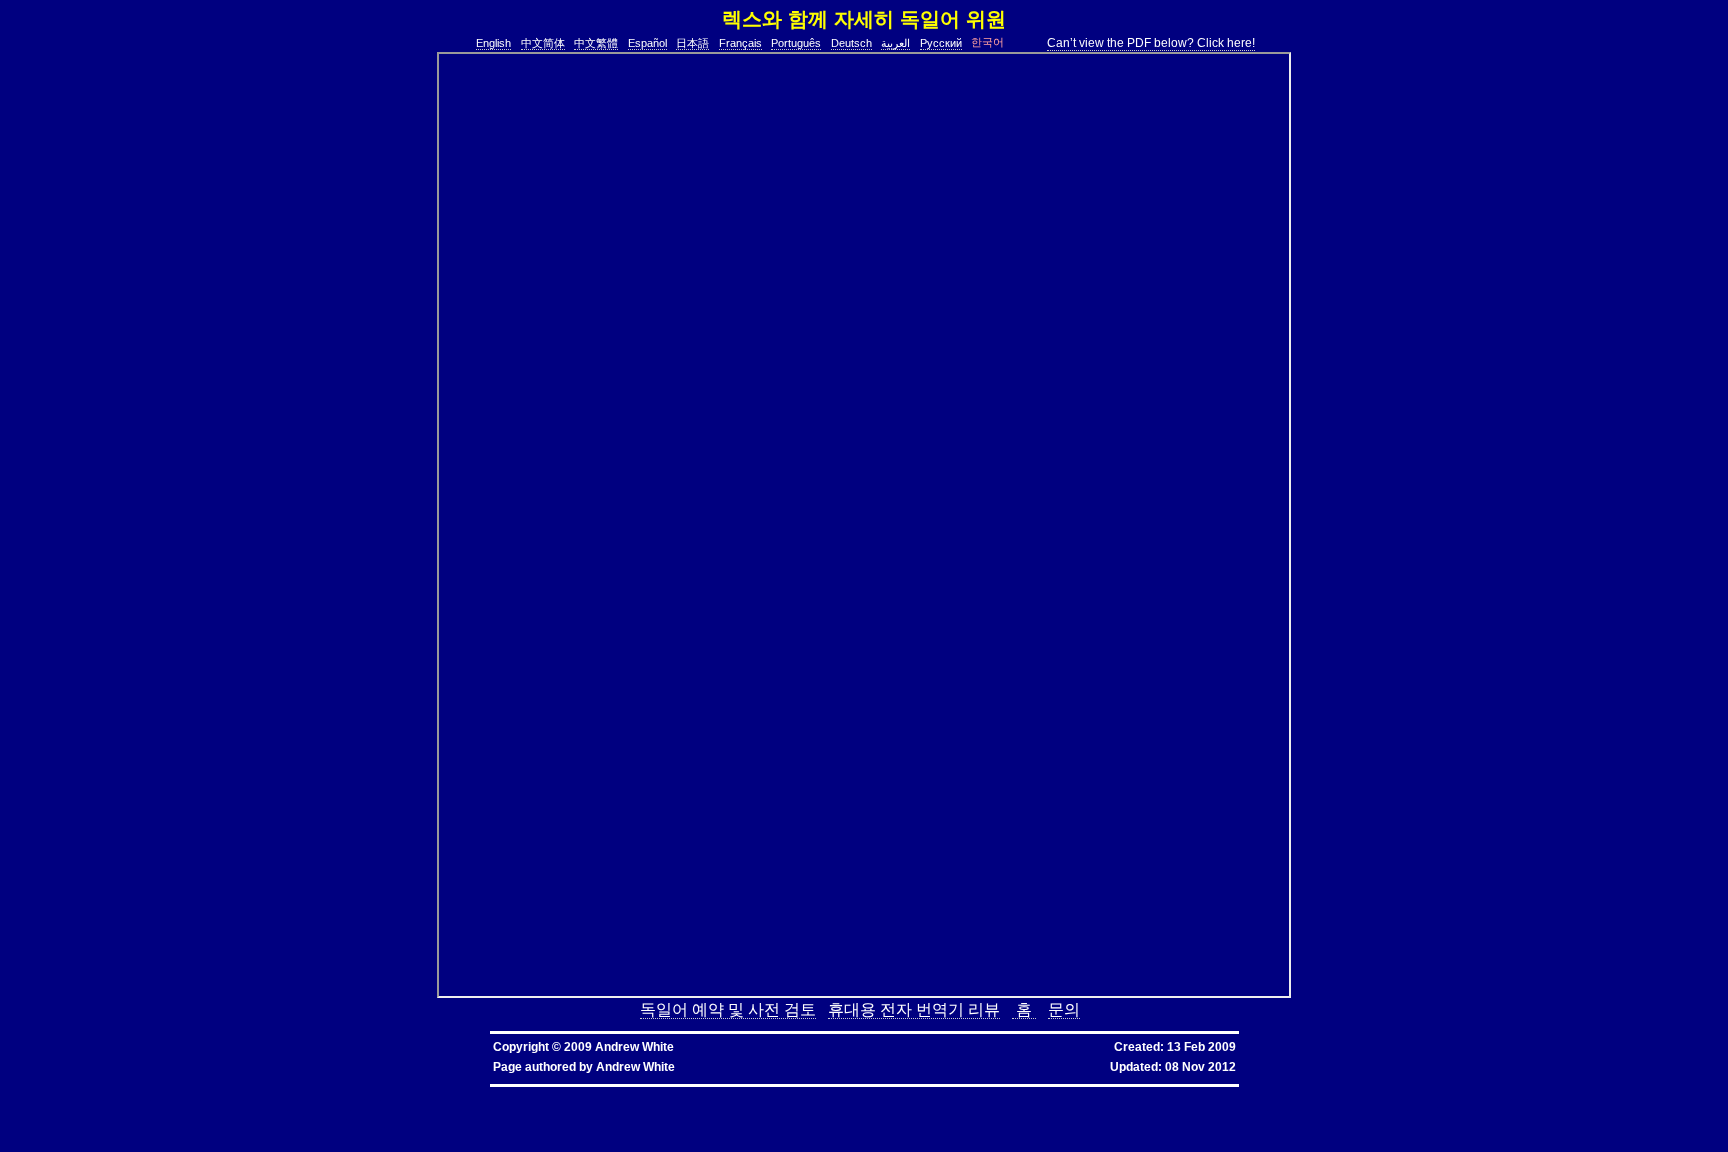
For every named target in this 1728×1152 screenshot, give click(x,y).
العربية (895, 43)
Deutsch (851, 43)
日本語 (692, 43)
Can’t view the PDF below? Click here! (1151, 43)
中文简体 (543, 43)
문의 (1064, 1009)
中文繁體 (596, 43)
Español (647, 43)
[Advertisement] (373, 333)
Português (796, 43)
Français (740, 43)
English (493, 43)
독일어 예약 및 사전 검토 (728, 1009)
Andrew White (635, 1067)
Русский (941, 43)
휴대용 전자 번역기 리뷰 (914, 1009)
